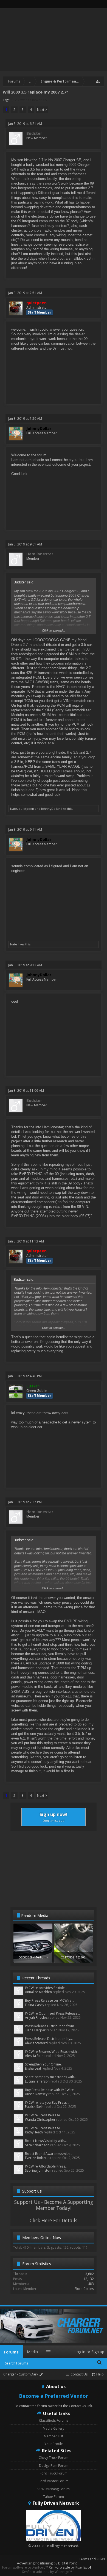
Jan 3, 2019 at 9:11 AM (25, 829)
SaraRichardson (37, 2145)
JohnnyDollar (51, 809)
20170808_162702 (73, 1957)
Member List (54, 2436)
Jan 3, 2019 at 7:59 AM (25, 419)
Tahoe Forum (54, 2497)
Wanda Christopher (40, 2120)
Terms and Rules (92, 2559)
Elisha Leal (33, 2068)
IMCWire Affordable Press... (46, 2166)
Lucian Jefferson (37, 2081)
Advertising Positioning (35, 2563)
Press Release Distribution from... (51, 2026)
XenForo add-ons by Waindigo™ (47, 2572)
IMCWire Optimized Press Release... (52, 2013)
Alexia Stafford (36, 2043)
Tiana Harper (35, 2030)
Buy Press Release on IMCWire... (50, 2000)
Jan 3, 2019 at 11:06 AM (26, 1091)
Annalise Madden (38, 1992)
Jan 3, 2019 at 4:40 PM (25, 1376)
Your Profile (54, 2444)
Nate (14, 809)
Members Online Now (42, 2238)
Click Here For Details (54, 2220)
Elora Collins (84, 2289)
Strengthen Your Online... (44, 2064)
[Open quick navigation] (98, 81)
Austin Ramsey (36, 2094)
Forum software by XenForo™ (26, 2567)
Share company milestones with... (51, 2077)
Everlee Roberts (37, 2158)
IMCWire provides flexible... (46, 1988)
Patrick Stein (34, 2107)
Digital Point (67, 2563)
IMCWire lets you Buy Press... (47, 2102)
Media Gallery (54, 2428)
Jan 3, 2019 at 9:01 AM (25, 544)
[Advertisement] (54, 1869)
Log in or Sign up (89, 2352)
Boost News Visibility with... (46, 2141)
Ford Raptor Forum (54, 2481)
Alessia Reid (34, 2056)
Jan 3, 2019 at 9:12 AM (25, 965)
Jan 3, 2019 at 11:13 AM (26, 1241)
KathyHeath (34, 2132)
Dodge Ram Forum (54, 2466)
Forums (11, 2352)
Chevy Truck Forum (54, 2458)
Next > (42, 110)
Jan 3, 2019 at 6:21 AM (25, 124)
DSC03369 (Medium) (33, 1957)
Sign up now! (54, 1817)
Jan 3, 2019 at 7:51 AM (25, 293)
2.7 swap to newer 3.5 (31, 100)
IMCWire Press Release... (44, 2115)
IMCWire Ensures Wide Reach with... (52, 2052)
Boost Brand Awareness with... (49, 2154)
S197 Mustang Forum (54, 2489)
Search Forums (16, 2363)
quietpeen (26, 809)
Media (32, 2352)
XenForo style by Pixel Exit (69, 2567)
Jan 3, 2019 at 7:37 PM (25, 1502)
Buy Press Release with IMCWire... (51, 2090)
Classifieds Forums (54, 2420)
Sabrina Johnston (38, 2170)
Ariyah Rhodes (36, 2017)
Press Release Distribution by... (49, 2039)
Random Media (35, 1915)
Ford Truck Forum (54, 2473)
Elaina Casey (35, 2005)
